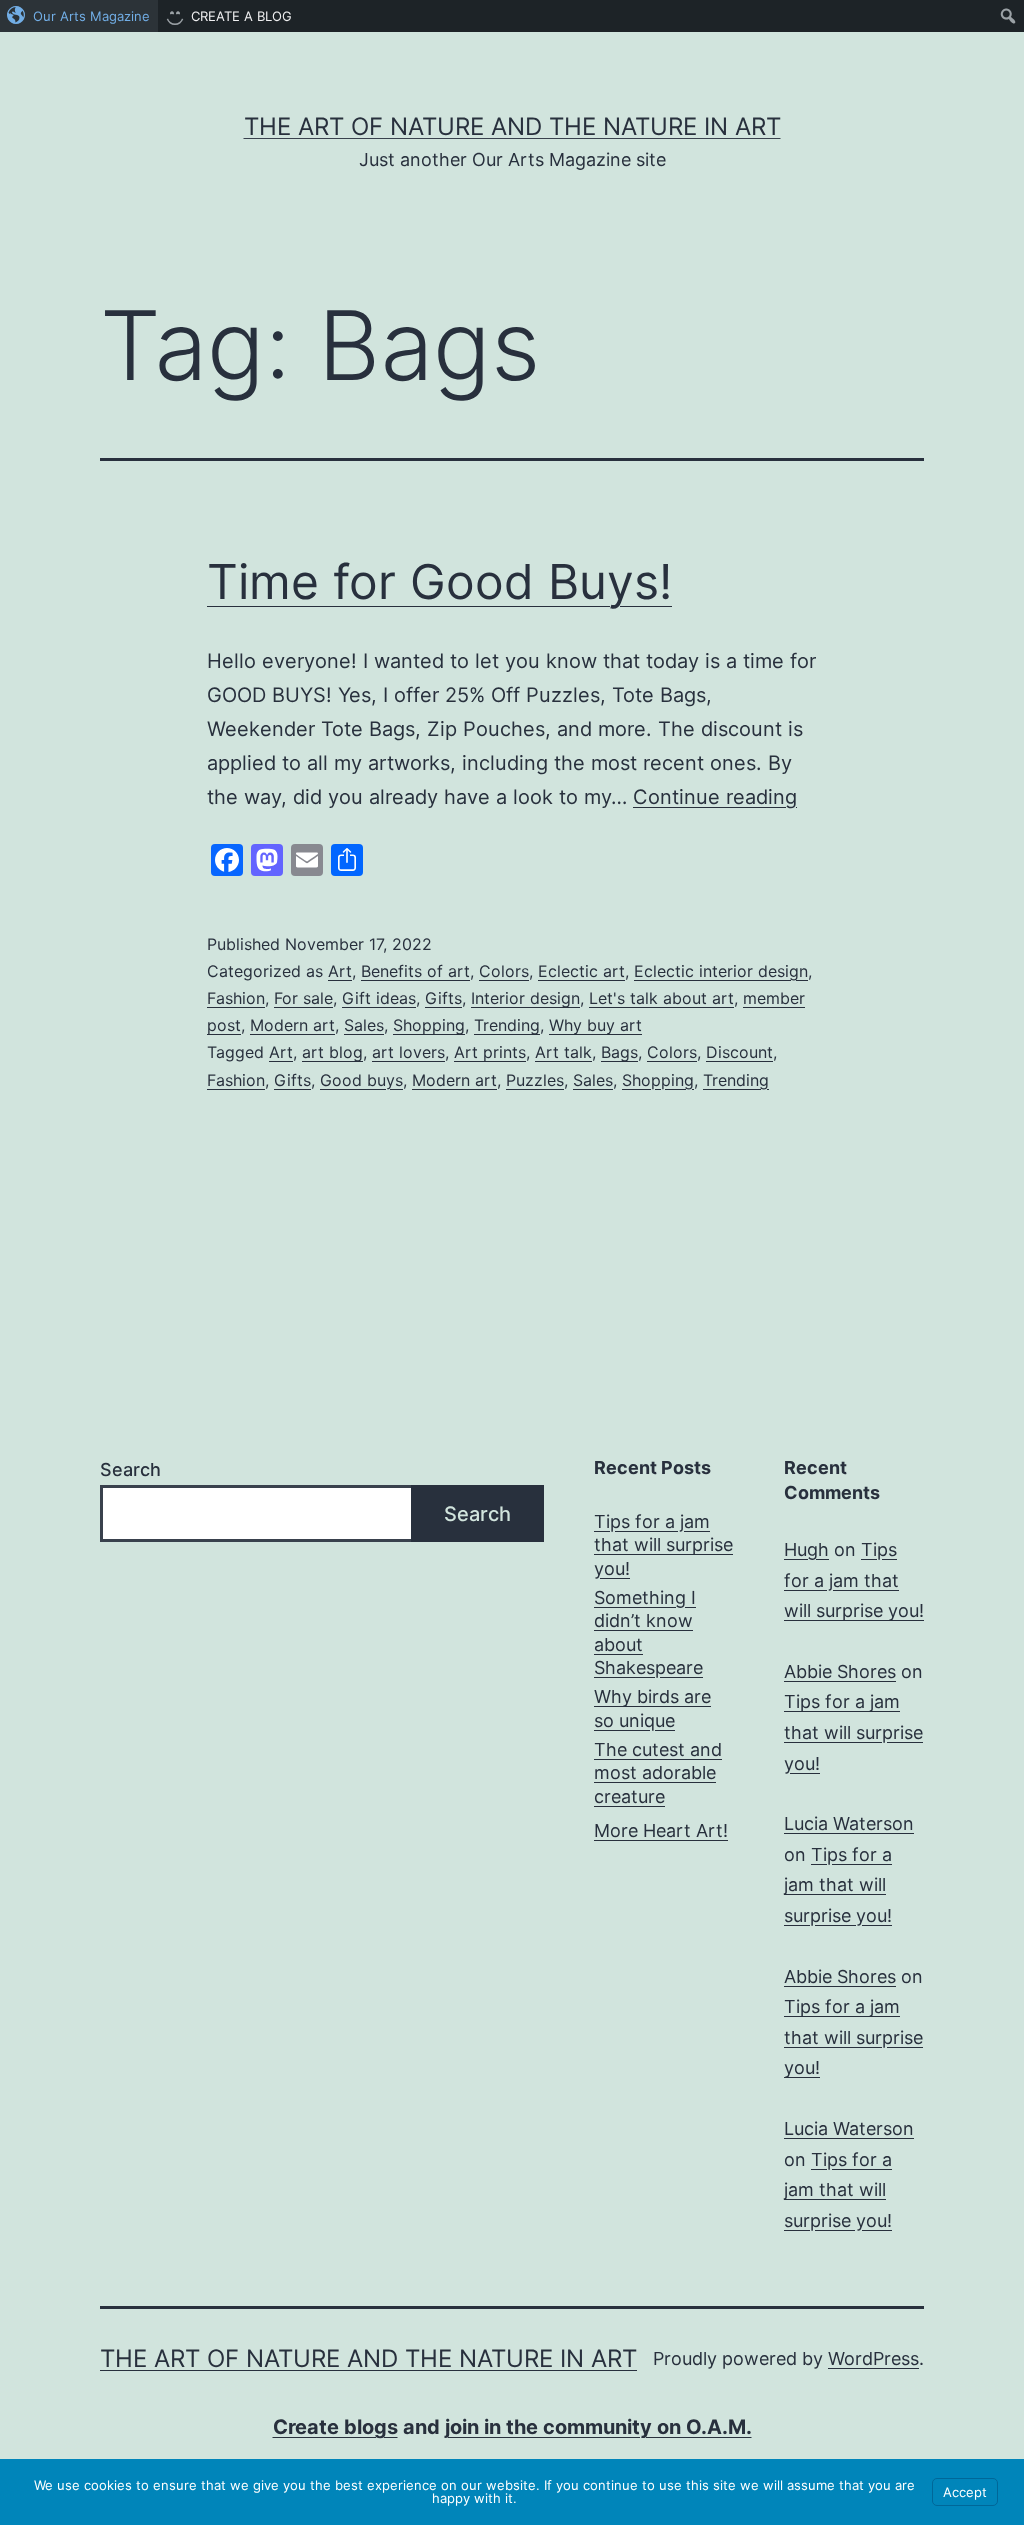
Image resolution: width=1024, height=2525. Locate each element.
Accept (965, 2492)
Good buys (361, 1080)
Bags (619, 1052)
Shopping (429, 1025)
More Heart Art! (661, 1830)
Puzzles (535, 1080)
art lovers (408, 1052)
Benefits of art (415, 971)
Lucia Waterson (849, 1823)
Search (130, 1469)
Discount (739, 1052)
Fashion (236, 998)
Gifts (443, 998)
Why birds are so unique (652, 1708)
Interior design (525, 998)
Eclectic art (581, 971)
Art (340, 971)
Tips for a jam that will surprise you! (663, 1545)
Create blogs (335, 2427)
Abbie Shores (840, 1671)
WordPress (873, 2358)
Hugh (806, 1549)
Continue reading (715, 797)
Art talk (563, 1052)
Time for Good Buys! (439, 581)
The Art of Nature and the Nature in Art (512, 126)
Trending (507, 1025)
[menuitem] (79, 16)
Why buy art (595, 1025)
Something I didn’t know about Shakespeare (648, 1632)
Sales (364, 1025)
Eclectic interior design (721, 971)
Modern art (292, 1025)
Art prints (490, 1052)
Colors (504, 971)
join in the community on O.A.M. (598, 2427)
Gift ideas (379, 998)
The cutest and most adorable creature (658, 1773)
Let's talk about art (661, 998)
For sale (303, 998)
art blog (332, 1052)
